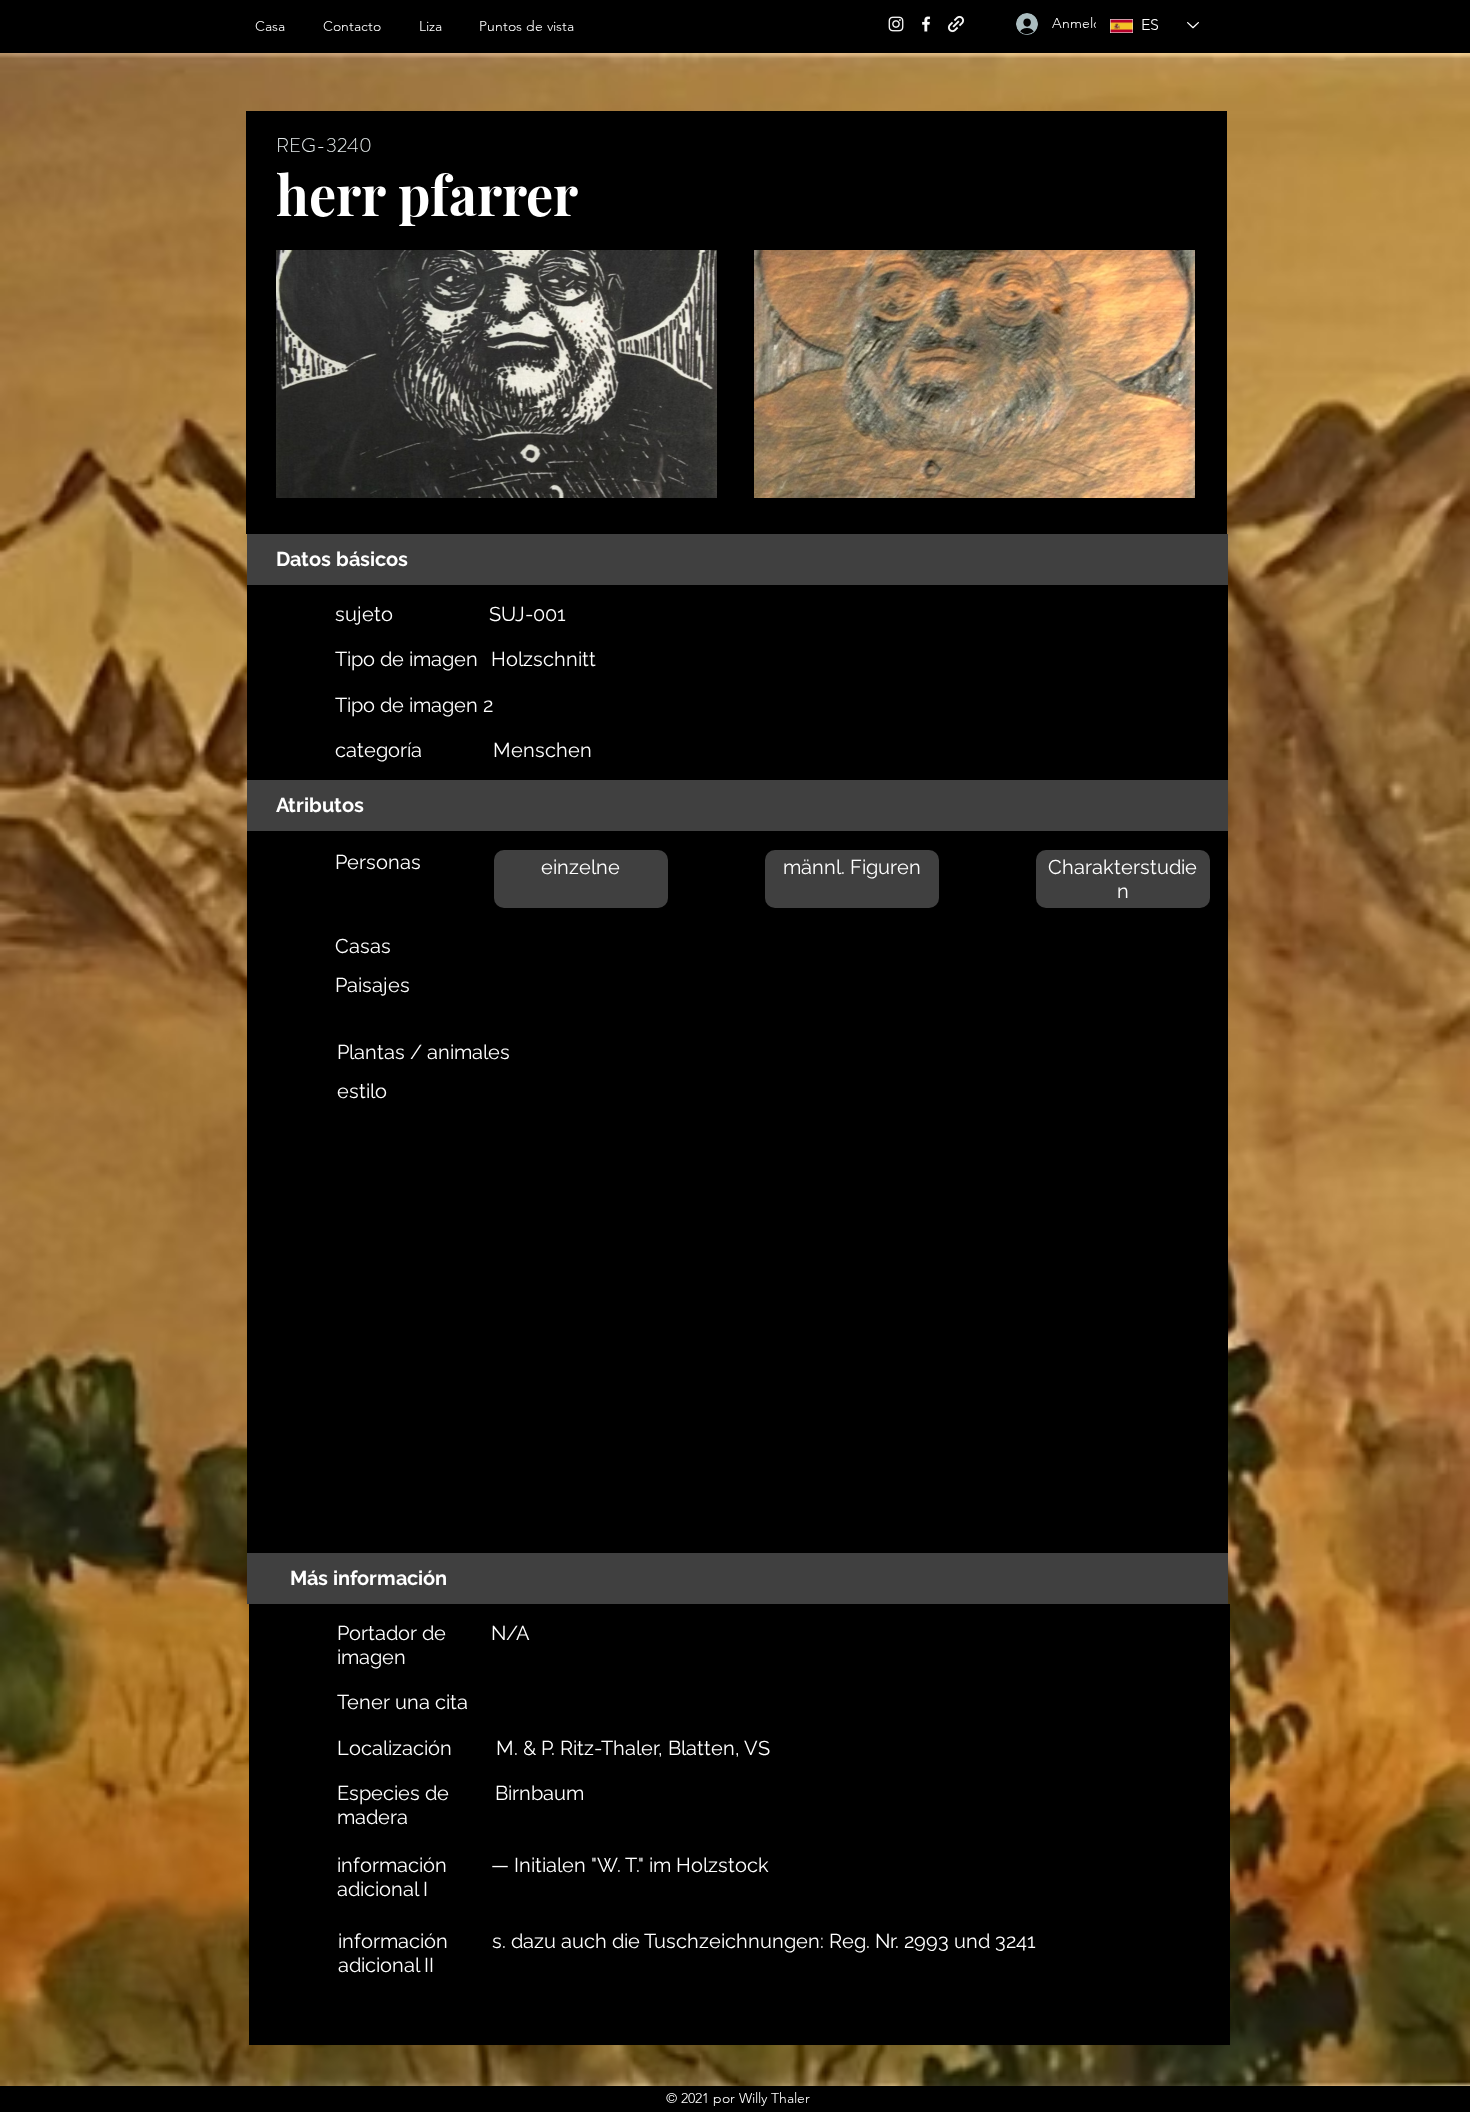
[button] (439, 26)
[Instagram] (896, 24)
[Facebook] (926, 24)
